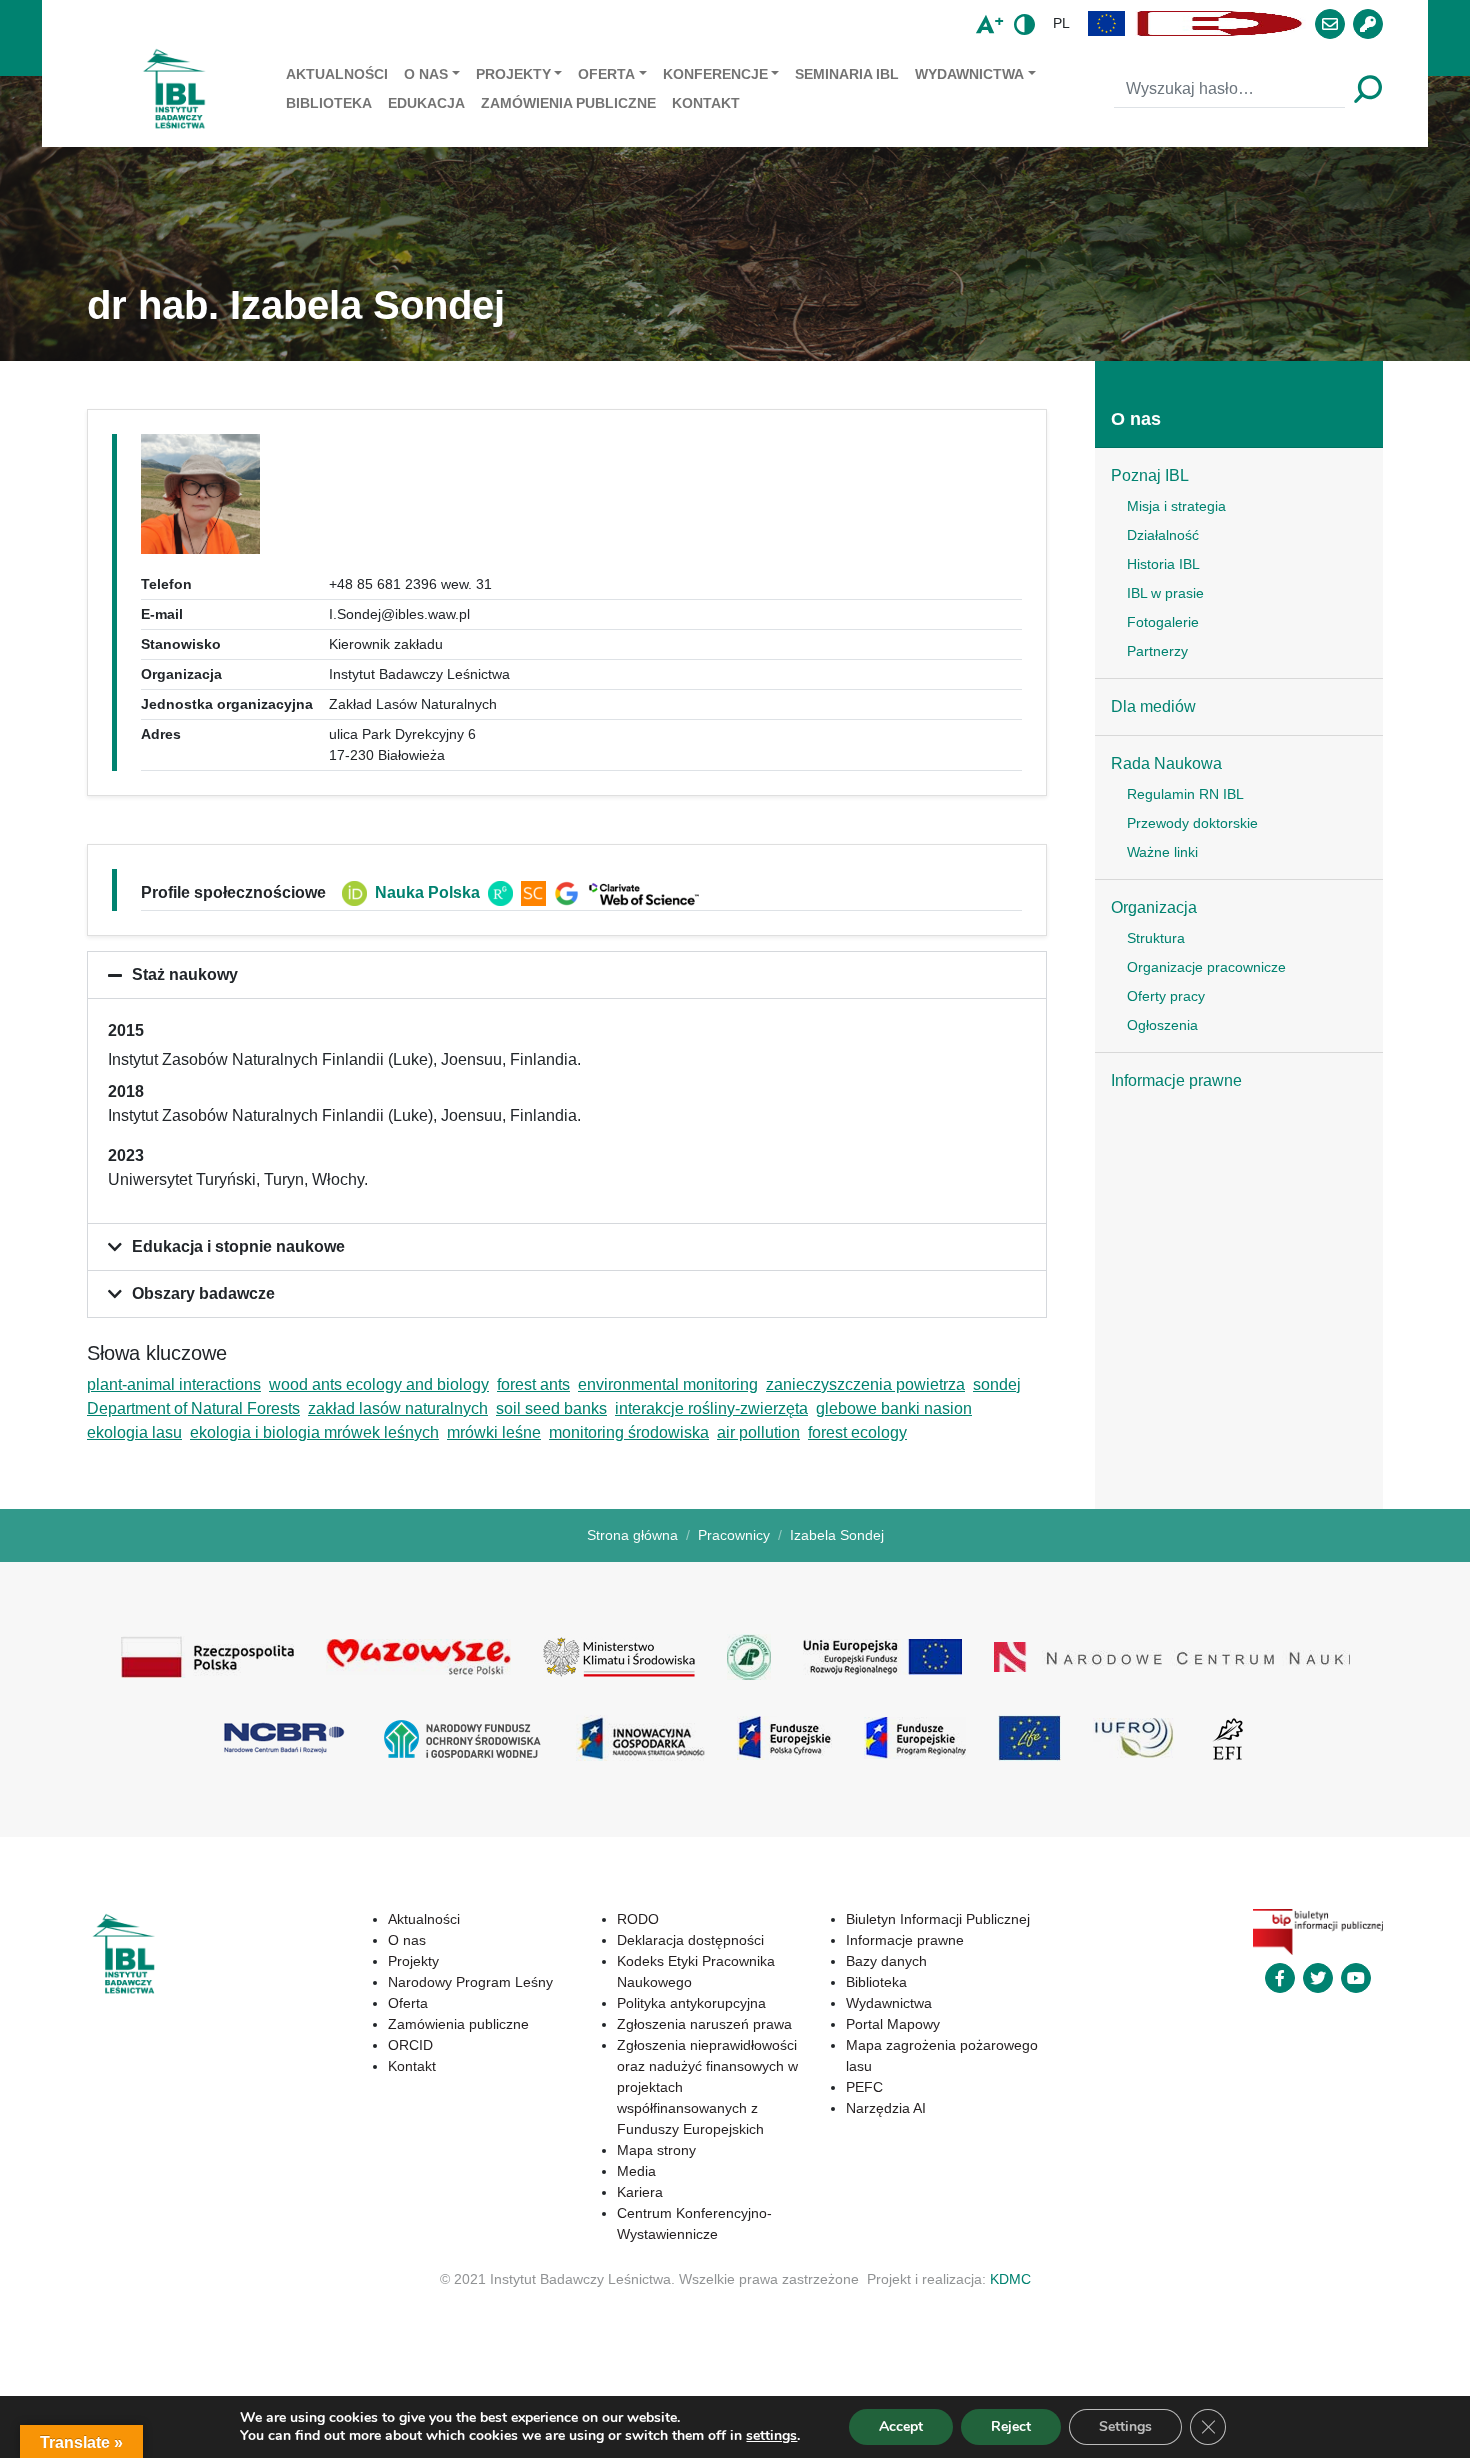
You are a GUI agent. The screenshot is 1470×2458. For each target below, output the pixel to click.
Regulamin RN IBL (1185, 794)
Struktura (1156, 938)
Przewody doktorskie (1192, 823)
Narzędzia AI (886, 2108)
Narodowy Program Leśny (470, 1982)
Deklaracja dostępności (690, 1940)
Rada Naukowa (1166, 763)
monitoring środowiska (629, 1432)
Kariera (640, 2192)
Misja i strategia (1176, 506)
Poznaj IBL (1150, 475)
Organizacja (1154, 907)
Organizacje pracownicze (1206, 967)
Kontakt (706, 103)
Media (636, 2171)
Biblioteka (329, 103)
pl (1061, 23)
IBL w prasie (1165, 593)
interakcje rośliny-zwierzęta (711, 1408)
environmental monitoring (668, 1384)
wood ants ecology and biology (379, 1384)
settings (771, 2436)
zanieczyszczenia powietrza (865, 1384)
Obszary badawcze (203, 1293)
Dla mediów (1153, 706)
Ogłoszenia (1162, 1025)
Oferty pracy (1166, 996)
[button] (1107, 23)
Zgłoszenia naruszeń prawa (704, 2024)
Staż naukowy (185, 974)
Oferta (606, 74)
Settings (1125, 2426)
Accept (901, 2426)
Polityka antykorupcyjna (691, 2003)
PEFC (864, 2087)
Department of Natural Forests (193, 1408)
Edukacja (426, 103)
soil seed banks (551, 1408)
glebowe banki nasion (894, 1408)
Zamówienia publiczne (568, 103)
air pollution (758, 1432)
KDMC (1010, 2279)
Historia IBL (1163, 564)
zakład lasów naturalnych (398, 1408)
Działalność (1163, 535)
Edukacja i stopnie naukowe (238, 1246)
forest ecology (857, 1432)
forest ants (533, 1384)
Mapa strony (656, 2150)
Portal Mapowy (893, 2024)
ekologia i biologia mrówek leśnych (314, 1432)
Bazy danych (886, 1961)
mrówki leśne (494, 1432)
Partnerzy (1157, 651)
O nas (426, 74)
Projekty (513, 74)
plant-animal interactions (174, 1384)
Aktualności (337, 74)
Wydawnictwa (969, 74)
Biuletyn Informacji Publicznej (938, 1919)
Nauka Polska (427, 892)
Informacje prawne (1176, 1080)
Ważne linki (1162, 852)
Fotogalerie (1163, 622)
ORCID (410, 2045)
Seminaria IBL (847, 74)
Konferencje (715, 74)
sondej (997, 1384)
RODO (638, 1919)
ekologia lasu (134, 1432)
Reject (1011, 2426)
